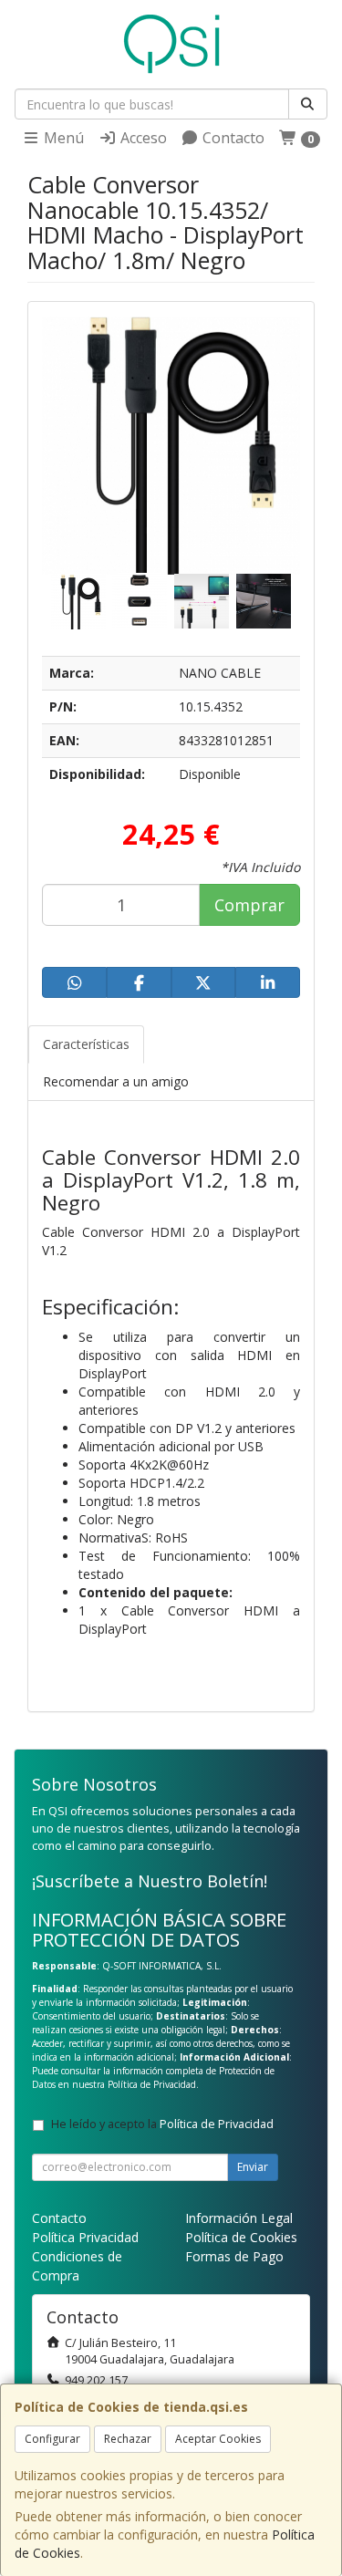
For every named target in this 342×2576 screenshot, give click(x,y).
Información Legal (239, 2218)
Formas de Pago (234, 2256)
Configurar (52, 2439)
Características (86, 1044)
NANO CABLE (220, 673)
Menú (62, 138)
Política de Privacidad (152, 2084)
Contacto (232, 138)
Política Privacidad (85, 2237)
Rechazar (128, 2439)
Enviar (253, 2167)
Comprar (249, 905)
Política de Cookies (241, 2237)
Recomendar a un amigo (116, 1081)
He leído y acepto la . (164, 2124)
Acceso (142, 138)
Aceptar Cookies (218, 2439)
